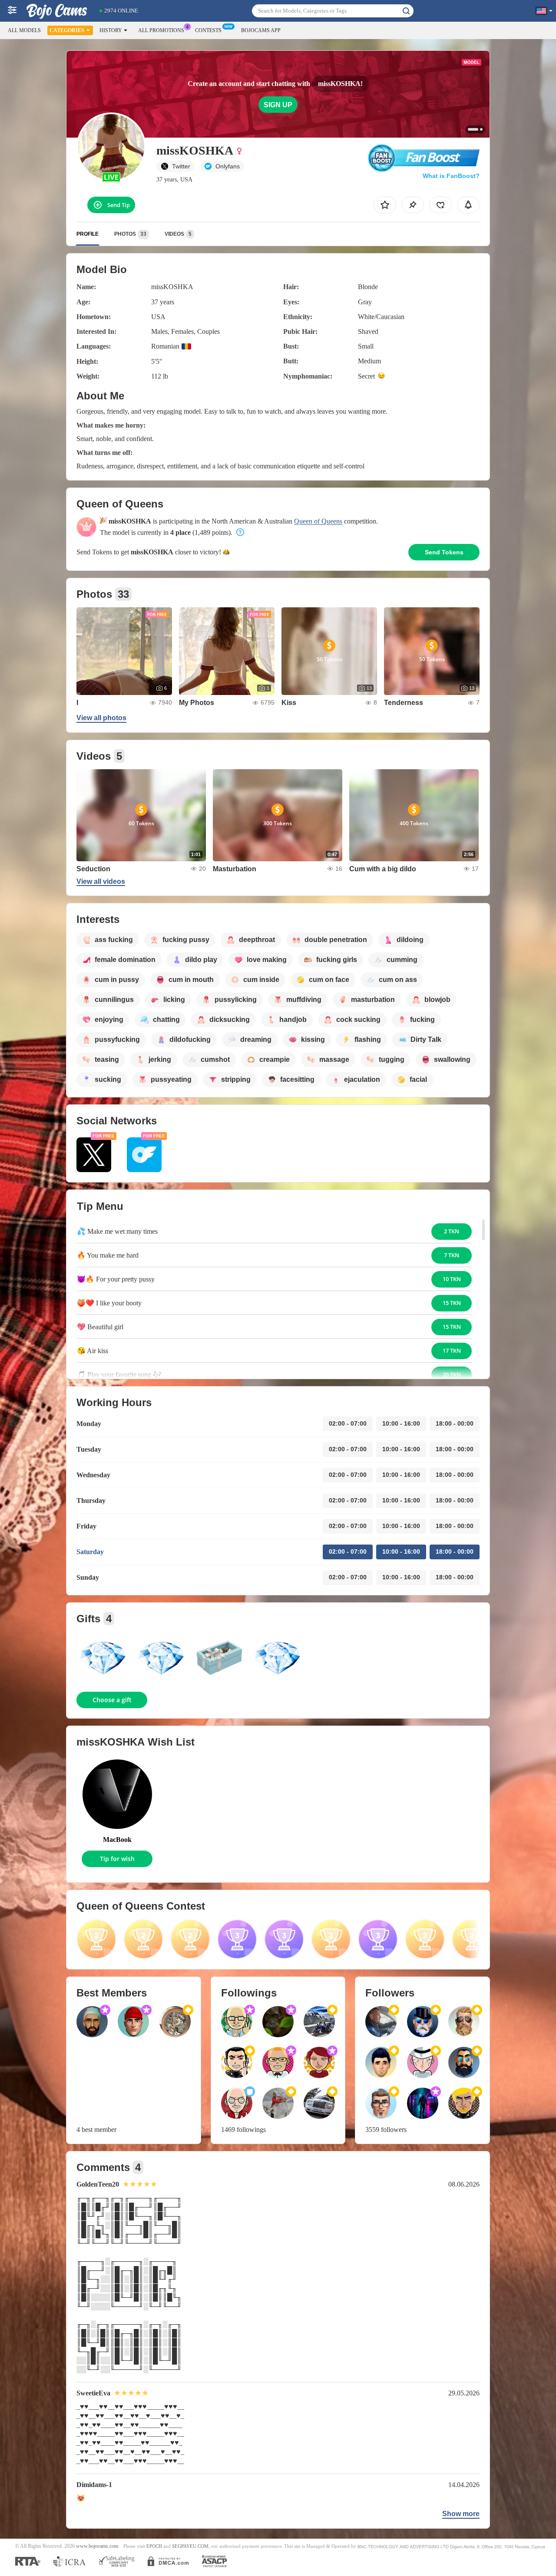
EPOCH (154, 2546)
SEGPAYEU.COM (190, 2546)
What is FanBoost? (451, 176)
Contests (208, 30)
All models (24, 30)
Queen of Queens (318, 521)
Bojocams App (261, 30)
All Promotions (161, 30)
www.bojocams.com (97, 2546)
